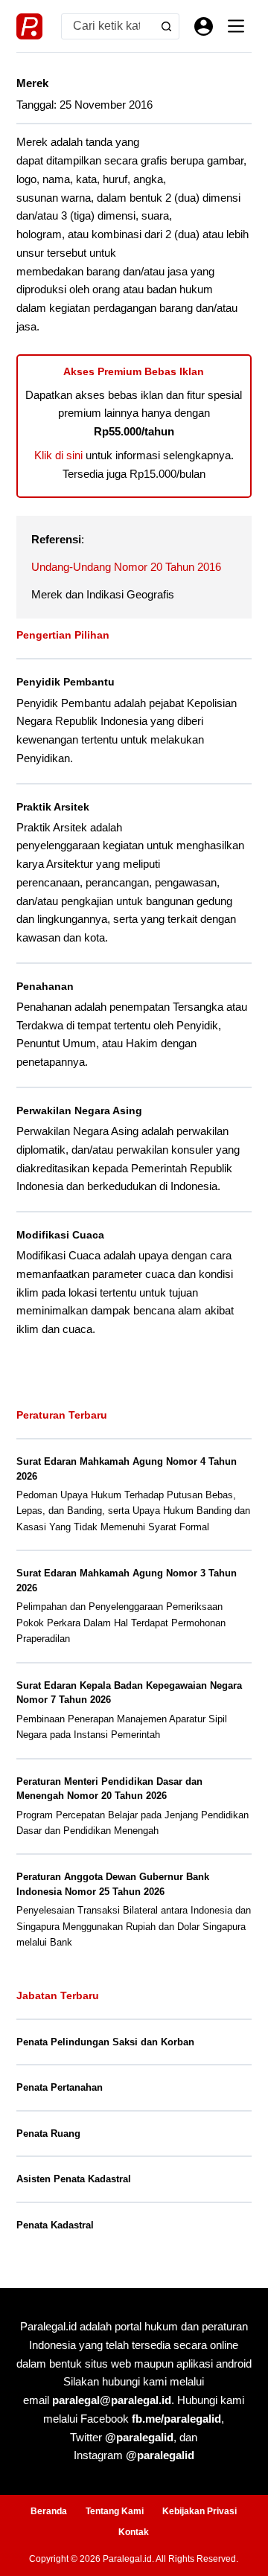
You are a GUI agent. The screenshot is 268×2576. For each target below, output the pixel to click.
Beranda (49, 2511)
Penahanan (45, 986)
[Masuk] (204, 26)
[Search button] (166, 26)
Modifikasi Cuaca (60, 1235)
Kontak (134, 2532)
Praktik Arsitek (53, 807)
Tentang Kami (115, 2511)
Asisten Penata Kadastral (74, 2179)
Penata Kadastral (55, 2225)
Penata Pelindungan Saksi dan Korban (105, 2042)
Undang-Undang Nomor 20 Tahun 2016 (126, 567)
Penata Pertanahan (60, 2087)
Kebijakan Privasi (200, 2511)
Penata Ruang (48, 2134)
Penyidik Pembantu (66, 682)
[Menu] (236, 26)
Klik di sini (58, 455)
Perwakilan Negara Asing (79, 1110)
